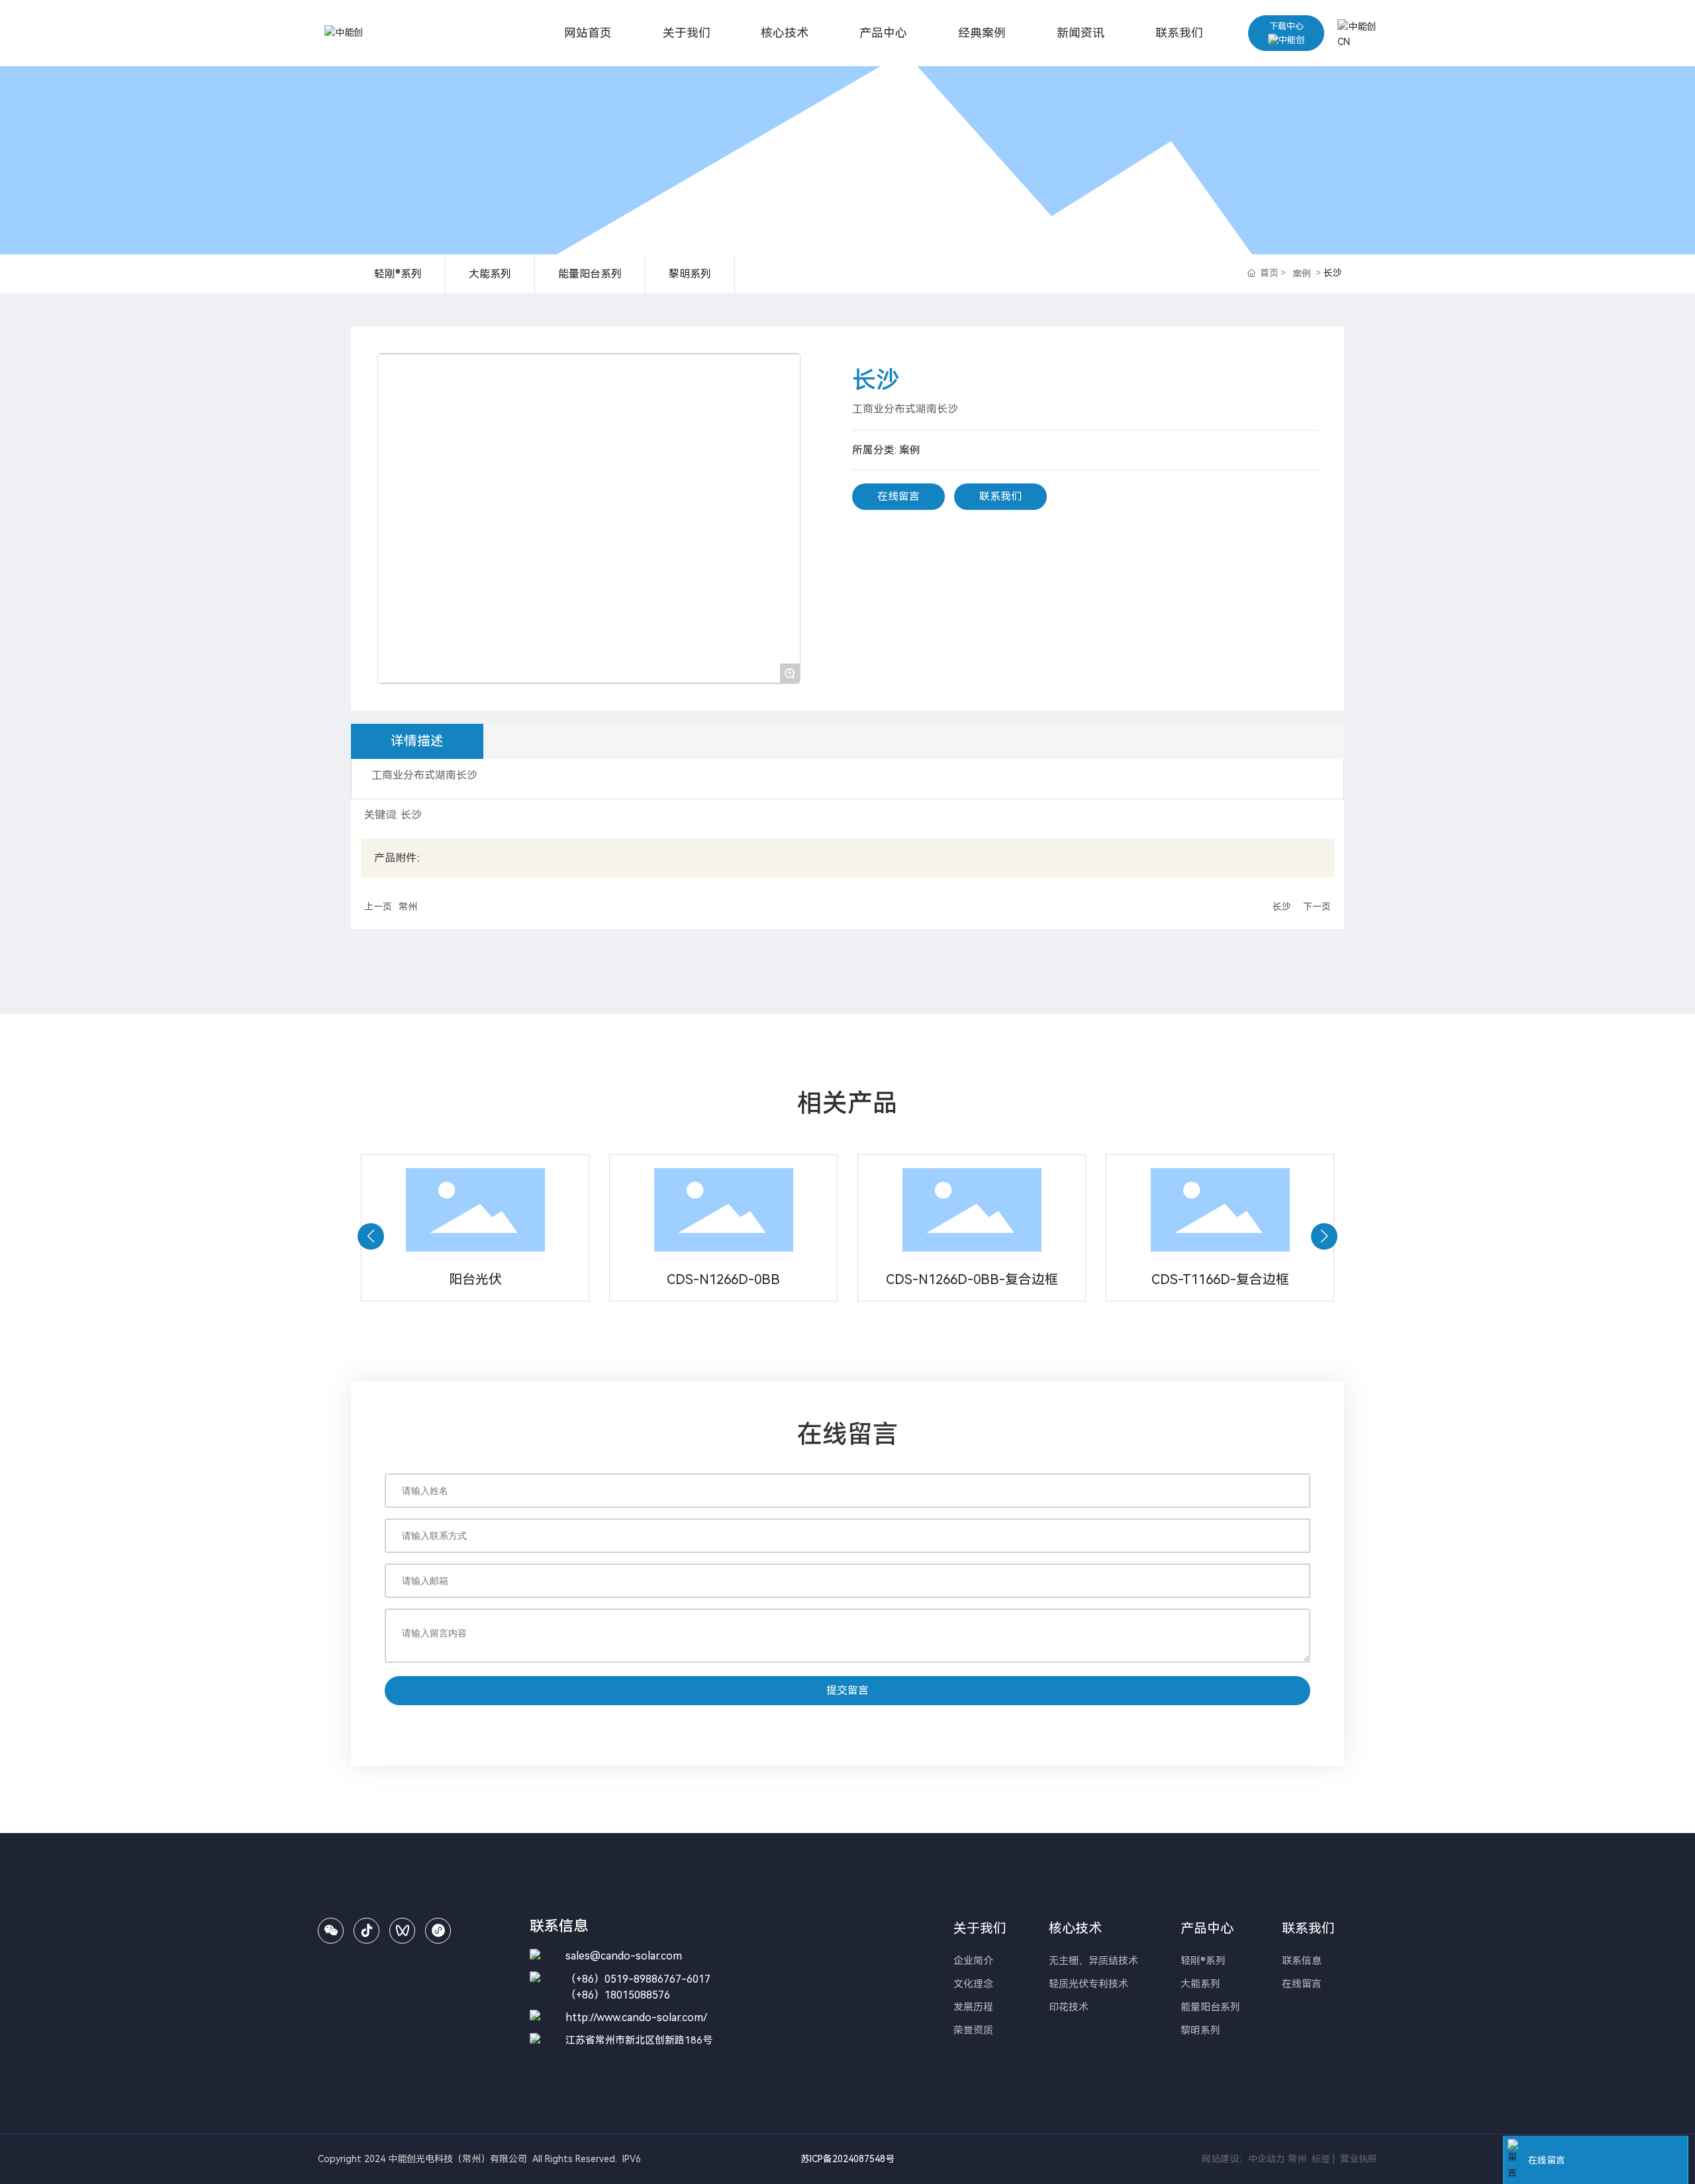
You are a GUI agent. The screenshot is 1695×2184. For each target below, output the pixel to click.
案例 (1302, 273)
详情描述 (417, 741)
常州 (408, 907)
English (1354, 81)
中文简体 (1357, 59)
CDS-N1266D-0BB (723, 1279)
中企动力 (1267, 2159)
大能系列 (490, 274)
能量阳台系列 (590, 274)
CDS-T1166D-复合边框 (1220, 1279)
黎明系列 (690, 274)
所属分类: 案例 (886, 450)
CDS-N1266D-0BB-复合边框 (972, 1279)
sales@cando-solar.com (624, 1956)
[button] (371, 1236)
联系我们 (1000, 496)
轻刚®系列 (398, 274)
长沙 (1282, 907)
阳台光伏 (475, 1279)
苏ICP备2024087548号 (847, 2159)
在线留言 (898, 496)
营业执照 (1359, 2159)
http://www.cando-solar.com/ (636, 2017)
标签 (1320, 2159)
